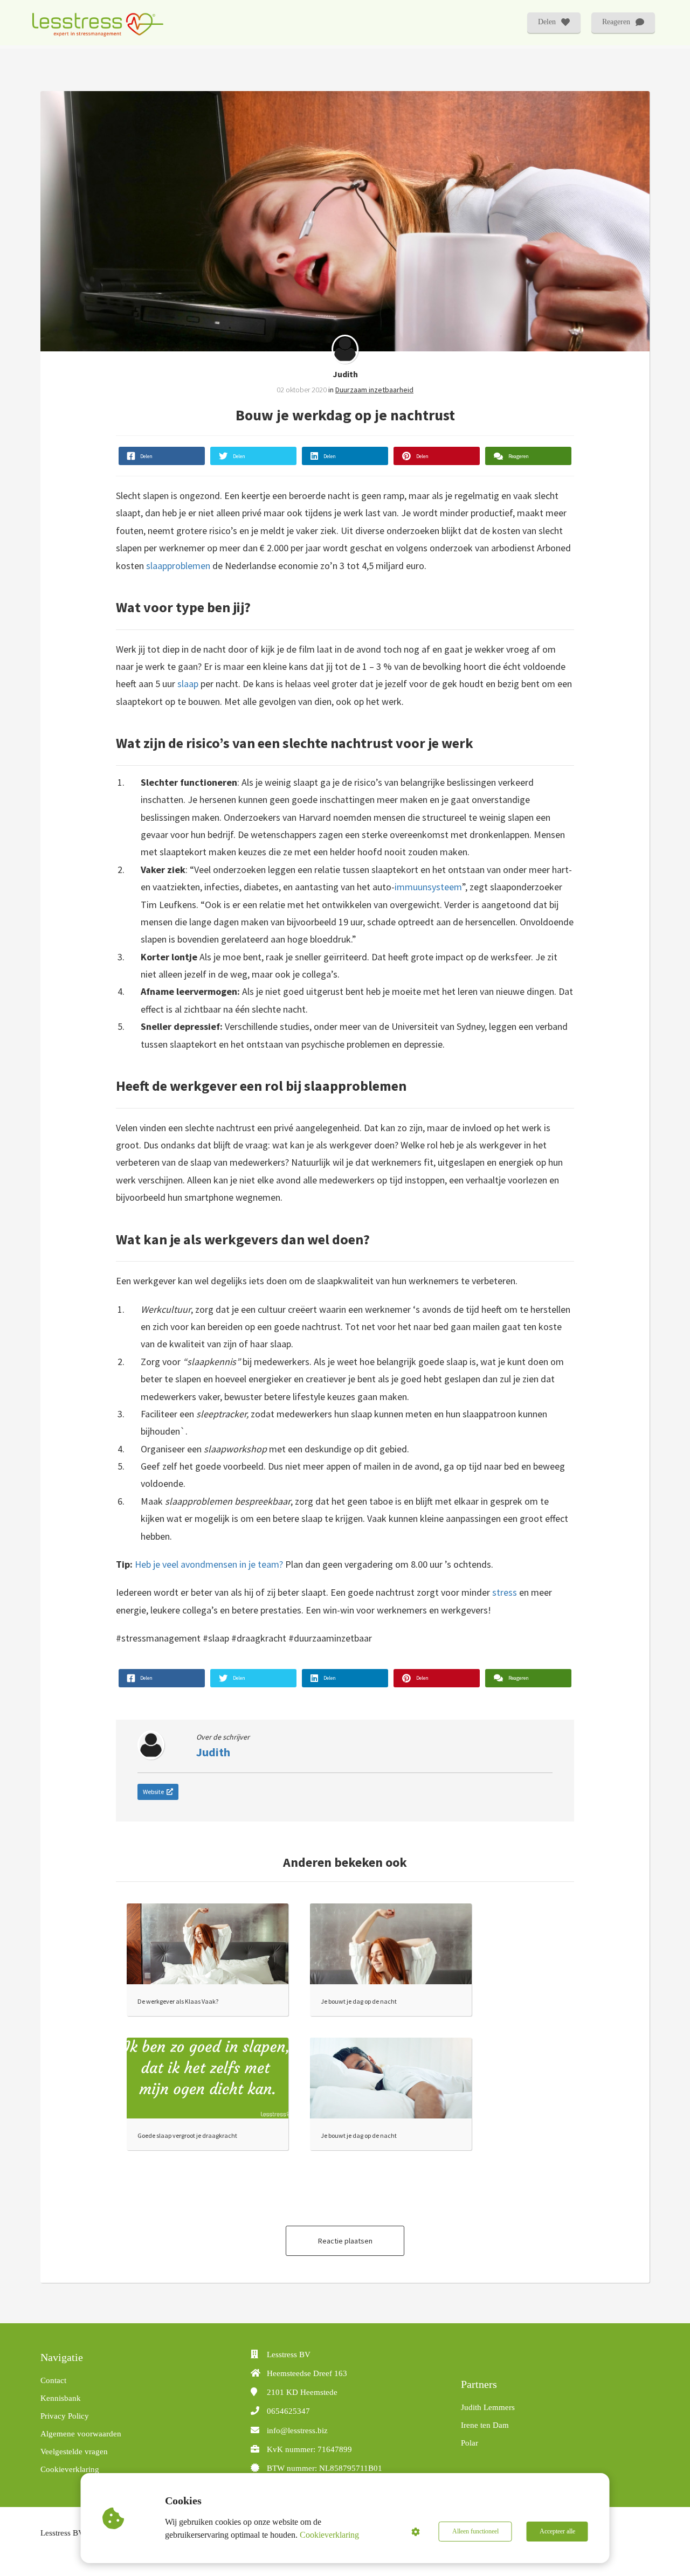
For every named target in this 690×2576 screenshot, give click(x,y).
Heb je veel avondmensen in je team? (209, 1564)
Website (153, 1792)
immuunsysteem (428, 887)
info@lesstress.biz (297, 2430)
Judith (345, 374)
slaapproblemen (178, 566)
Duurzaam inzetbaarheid (374, 390)
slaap (188, 684)
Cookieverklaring (329, 2535)
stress (505, 1592)
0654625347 (288, 2411)
